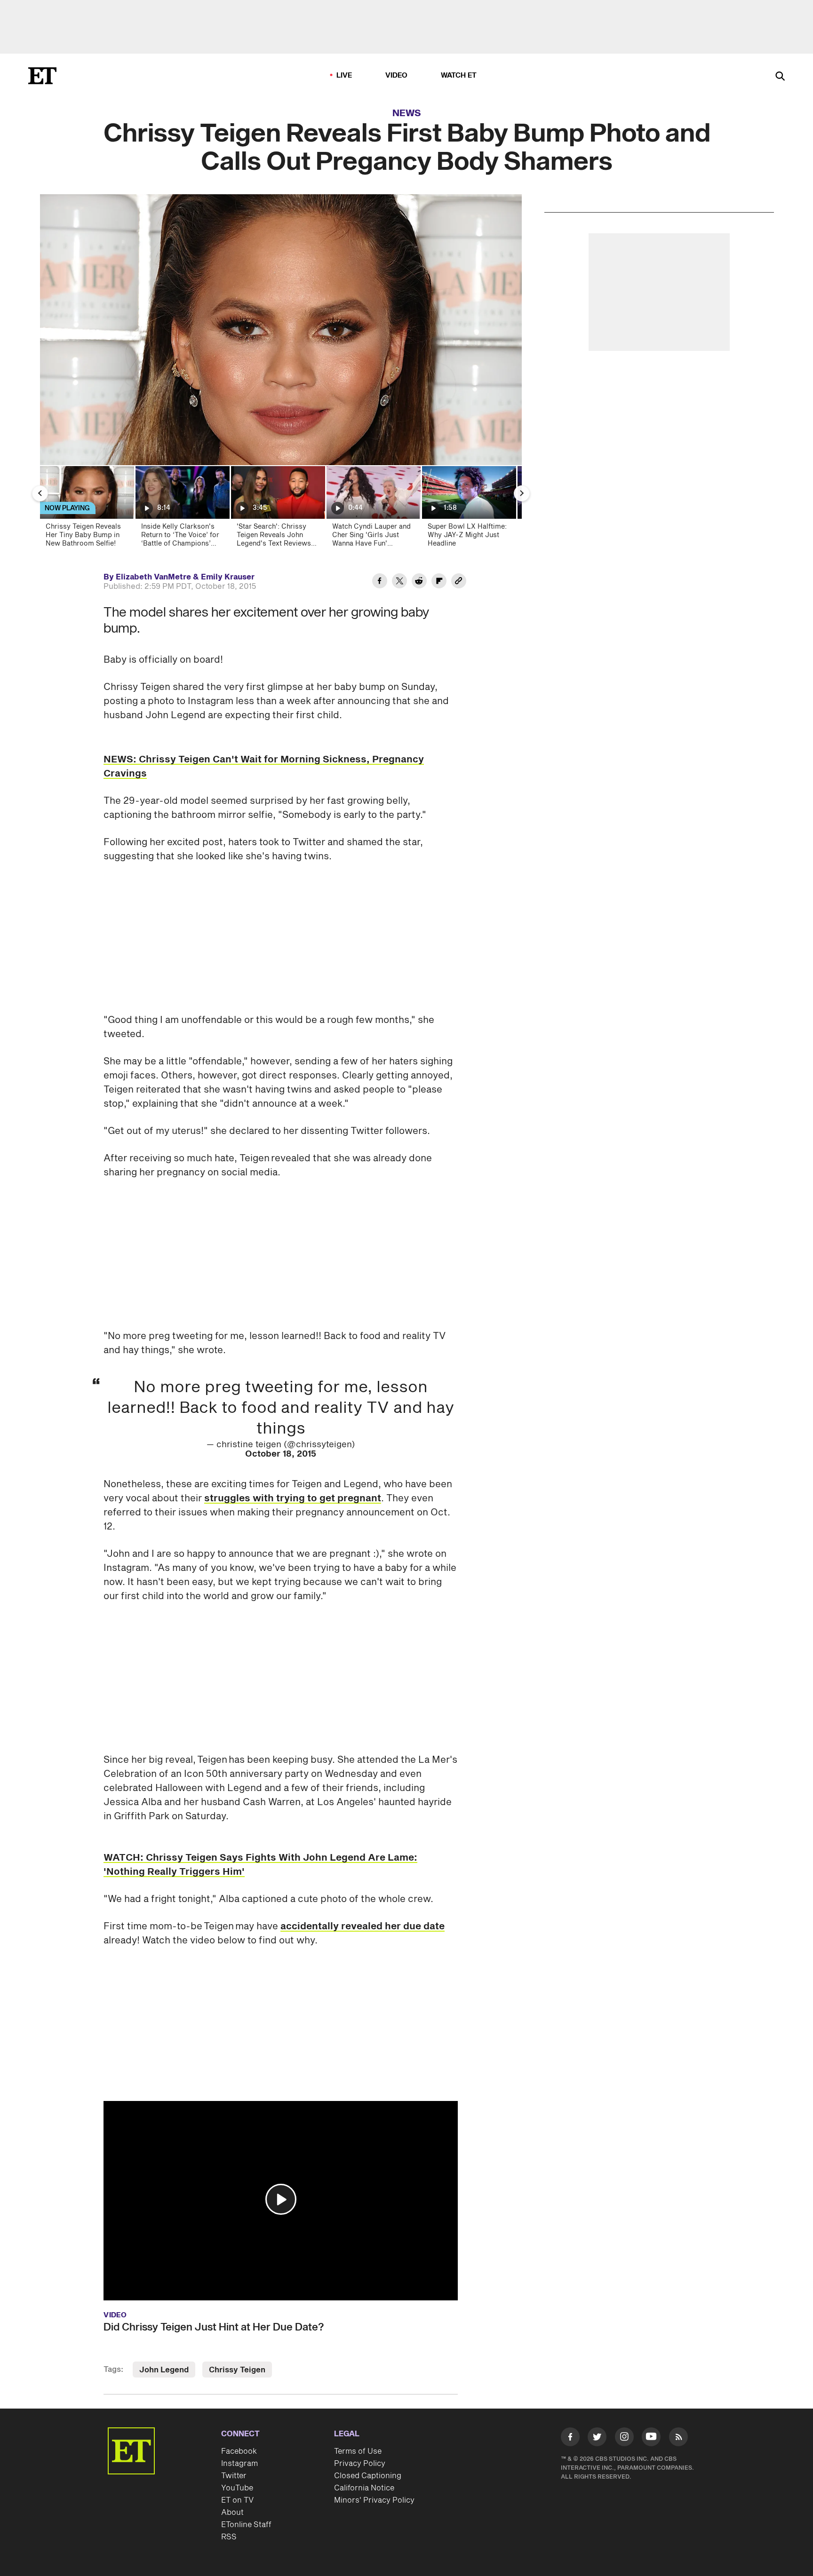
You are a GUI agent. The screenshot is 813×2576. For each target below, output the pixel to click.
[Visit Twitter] (597, 2439)
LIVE (344, 75)
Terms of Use (358, 2451)
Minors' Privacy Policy (374, 2500)
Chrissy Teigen (237, 2370)
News (407, 113)
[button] (281, 2199)
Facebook (239, 2451)
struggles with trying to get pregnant (293, 1498)
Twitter (234, 2476)
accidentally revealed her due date (363, 1926)
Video (397, 75)
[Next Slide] (522, 493)
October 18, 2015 (281, 1454)
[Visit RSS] (678, 2439)
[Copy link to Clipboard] (459, 582)
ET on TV (237, 2500)
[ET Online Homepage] (42, 76)
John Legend (164, 2370)
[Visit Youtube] (651, 2437)
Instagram (239, 2464)
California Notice (364, 2488)
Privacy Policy (360, 2464)
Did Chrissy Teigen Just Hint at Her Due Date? (214, 2327)
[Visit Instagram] (624, 2439)
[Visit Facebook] (570, 2439)
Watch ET (459, 75)
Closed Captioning (368, 2476)
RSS (229, 2537)
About (232, 2513)
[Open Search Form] (780, 77)
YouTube (237, 2488)
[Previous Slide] (40, 493)
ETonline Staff (246, 2525)
